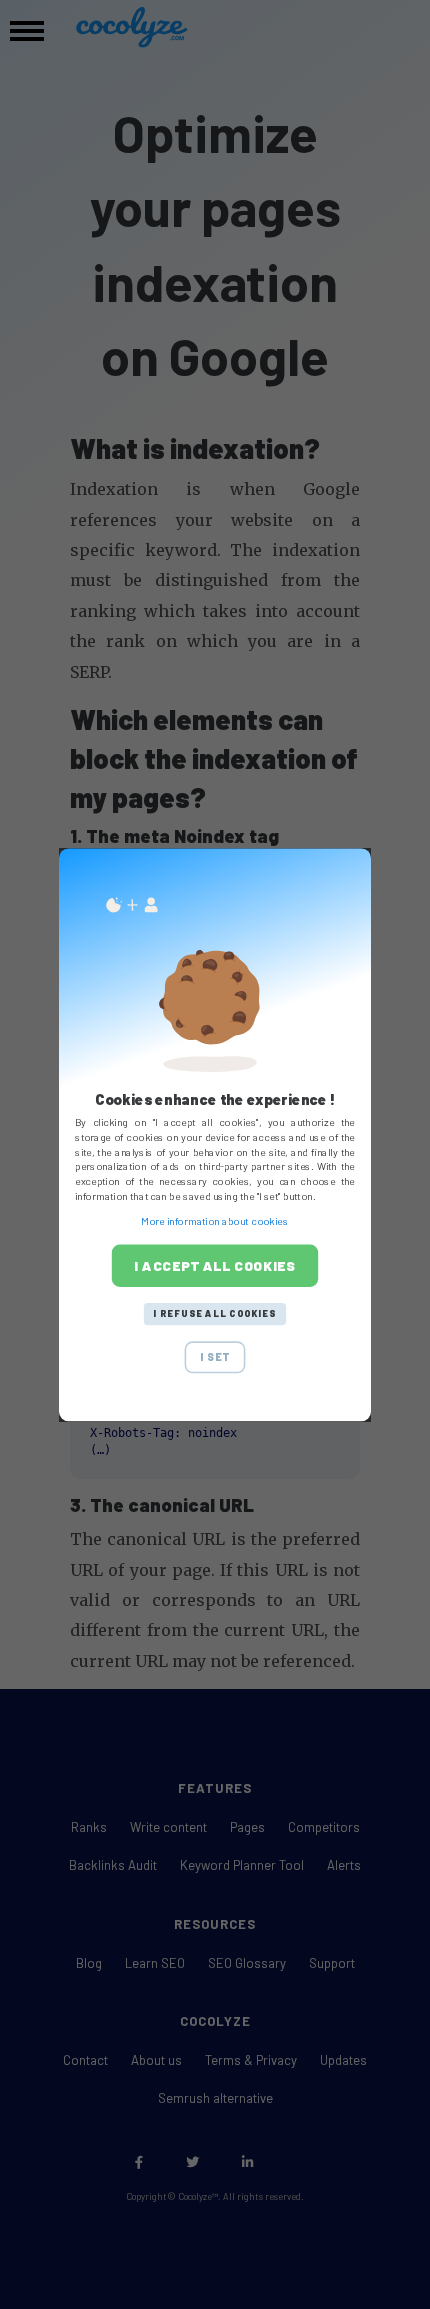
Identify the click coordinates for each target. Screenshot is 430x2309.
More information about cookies (214, 1221)
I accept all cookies (215, 1265)
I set (215, 1356)
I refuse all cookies (214, 1313)
